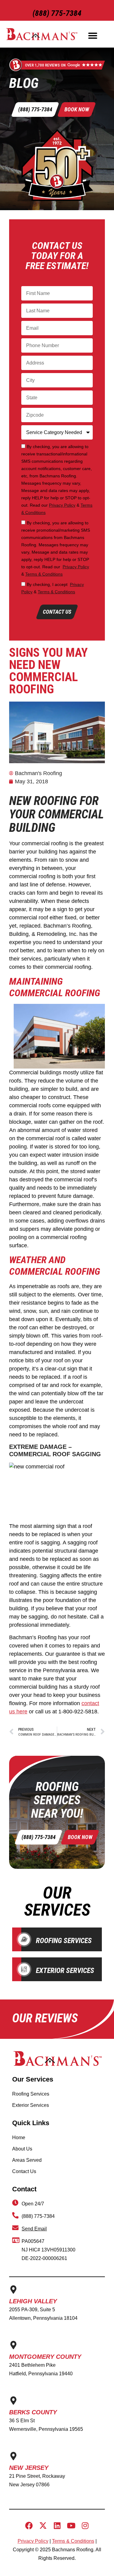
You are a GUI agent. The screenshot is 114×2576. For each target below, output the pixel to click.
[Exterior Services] (24, 1969)
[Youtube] (71, 2526)
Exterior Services (65, 1971)
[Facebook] (29, 2526)
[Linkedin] (57, 2526)
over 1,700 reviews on (45, 65)
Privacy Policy (62, 505)
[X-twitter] (43, 2526)
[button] (93, 36)
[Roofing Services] (24, 1939)
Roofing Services (64, 1941)
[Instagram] (85, 2526)
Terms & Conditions (44, 574)
